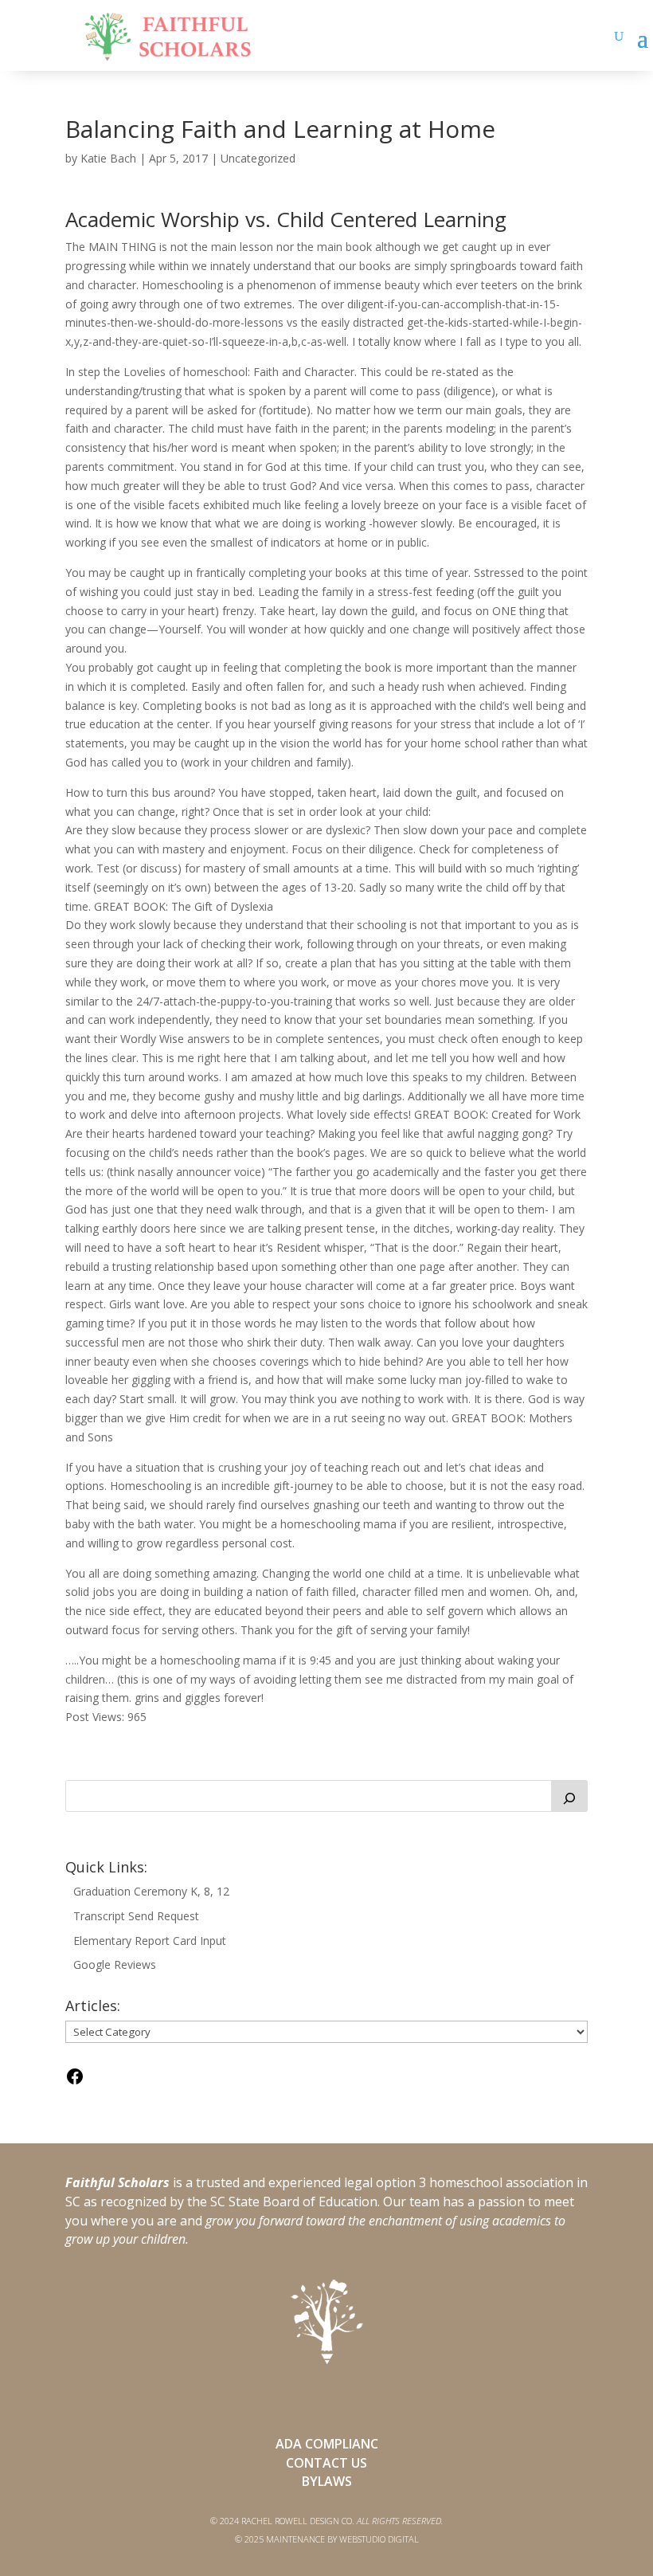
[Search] (569, 1796)
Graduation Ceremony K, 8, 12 (151, 1891)
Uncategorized (258, 158)
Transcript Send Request (136, 1916)
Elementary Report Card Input (150, 1941)
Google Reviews (115, 1964)
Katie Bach (108, 158)
